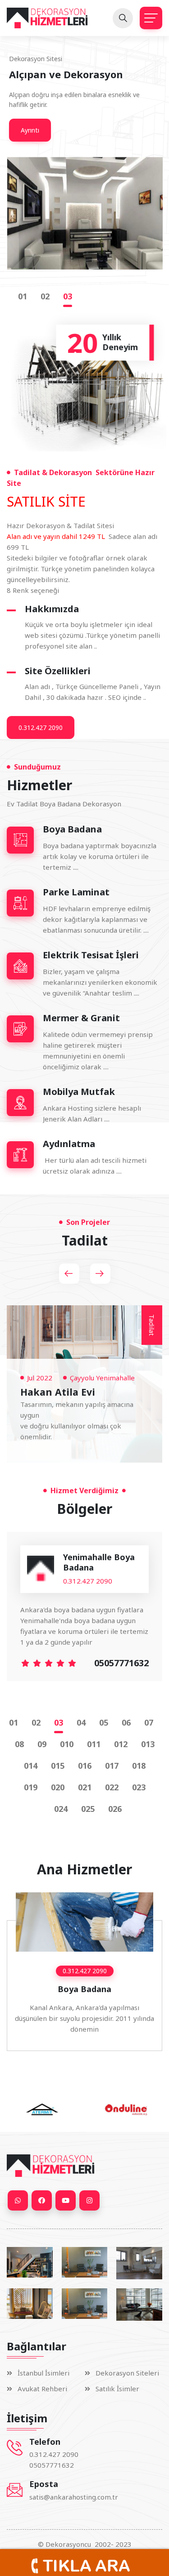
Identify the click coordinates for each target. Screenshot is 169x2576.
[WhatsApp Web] (18, 2200)
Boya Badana (84, 1989)
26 (117, 1809)
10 (69, 1744)
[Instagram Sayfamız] (89, 2200)
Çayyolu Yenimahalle (102, 1378)
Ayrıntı (30, 130)
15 (60, 1766)
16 (87, 1766)
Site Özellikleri (58, 671)
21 (87, 1787)
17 (114, 1766)
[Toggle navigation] (151, 18)
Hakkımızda (52, 609)
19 (33, 1787)
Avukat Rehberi (42, 2389)
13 (150, 1744)
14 (33, 1766)
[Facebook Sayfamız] (42, 2200)
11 (96, 1744)
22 (114, 1787)
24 (63, 1809)
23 (141, 1787)
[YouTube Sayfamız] (66, 2200)
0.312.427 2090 (41, 727)
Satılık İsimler (117, 2389)
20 (60, 1787)
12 (123, 1744)
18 (141, 1766)
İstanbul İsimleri (43, 2373)
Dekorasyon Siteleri (127, 2373)
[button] (69, 1274)
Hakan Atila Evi (58, 1392)
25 (90, 1809)
